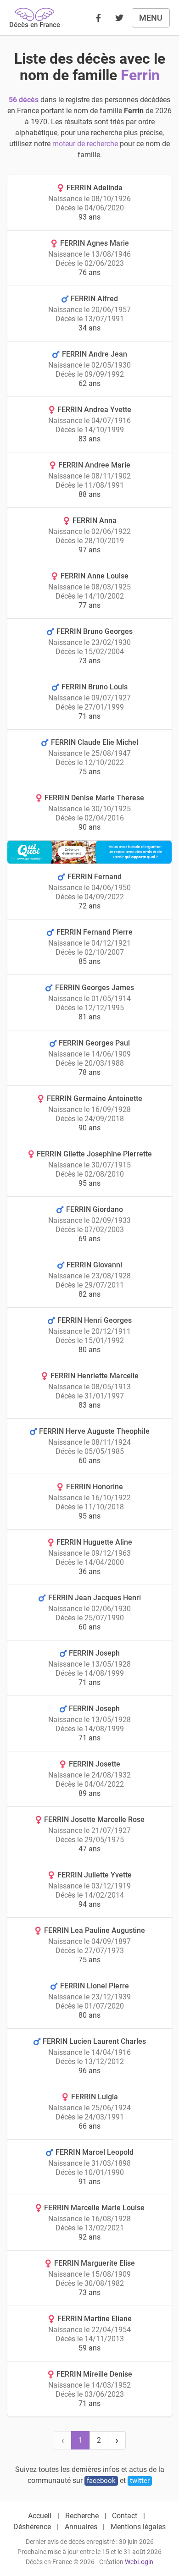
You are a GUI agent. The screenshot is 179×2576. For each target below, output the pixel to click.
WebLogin (139, 2562)
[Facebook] (98, 18)
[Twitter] (119, 18)
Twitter (140, 2481)
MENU (151, 18)
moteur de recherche (85, 144)
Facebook (101, 2481)
